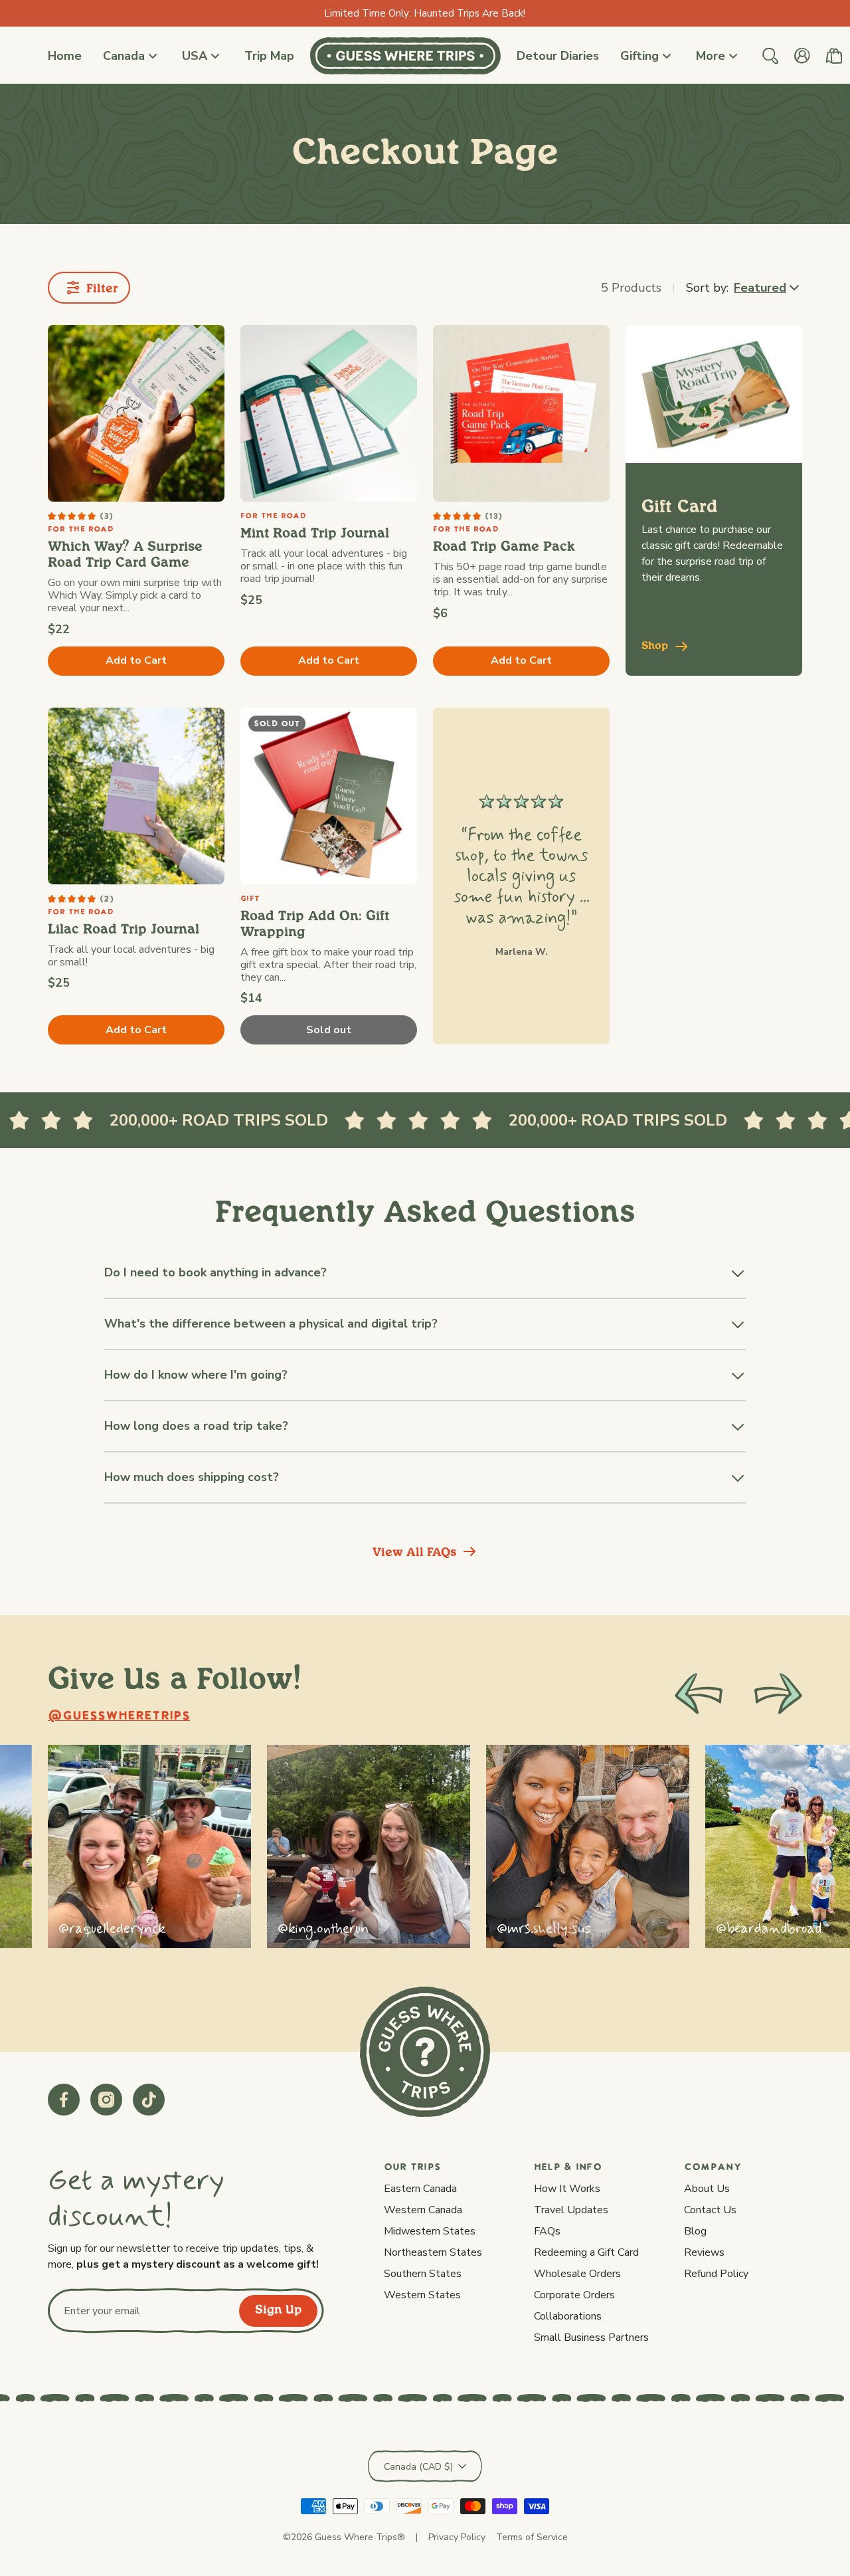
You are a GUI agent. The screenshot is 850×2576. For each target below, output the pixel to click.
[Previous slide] (699, 1694)
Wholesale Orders (577, 2274)
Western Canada (423, 2210)
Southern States (423, 2274)
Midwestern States (430, 2231)
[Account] (802, 56)
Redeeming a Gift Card (586, 2252)
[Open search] (770, 56)
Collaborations (568, 2316)
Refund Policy (716, 2274)
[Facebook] (64, 2100)
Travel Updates (571, 2210)
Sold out (329, 1030)
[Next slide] (778, 1694)
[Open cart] (834, 56)
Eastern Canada (420, 2189)
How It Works (567, 2189)
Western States (422, 2295)
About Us (707, 2189)
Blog (695, 2231)
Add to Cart (136, 660)
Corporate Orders (574, 2295)
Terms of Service (532, 2537)
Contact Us (710, 2210)
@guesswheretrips (119, 1717)
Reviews (704, 2252)
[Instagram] (106, 2100)
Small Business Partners (591, 2337)
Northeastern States (433, 2252)
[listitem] (149, 1846)
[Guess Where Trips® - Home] (405, 56)
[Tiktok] (149, 2100)
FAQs (547, 2231)
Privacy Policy (457, 2537)
